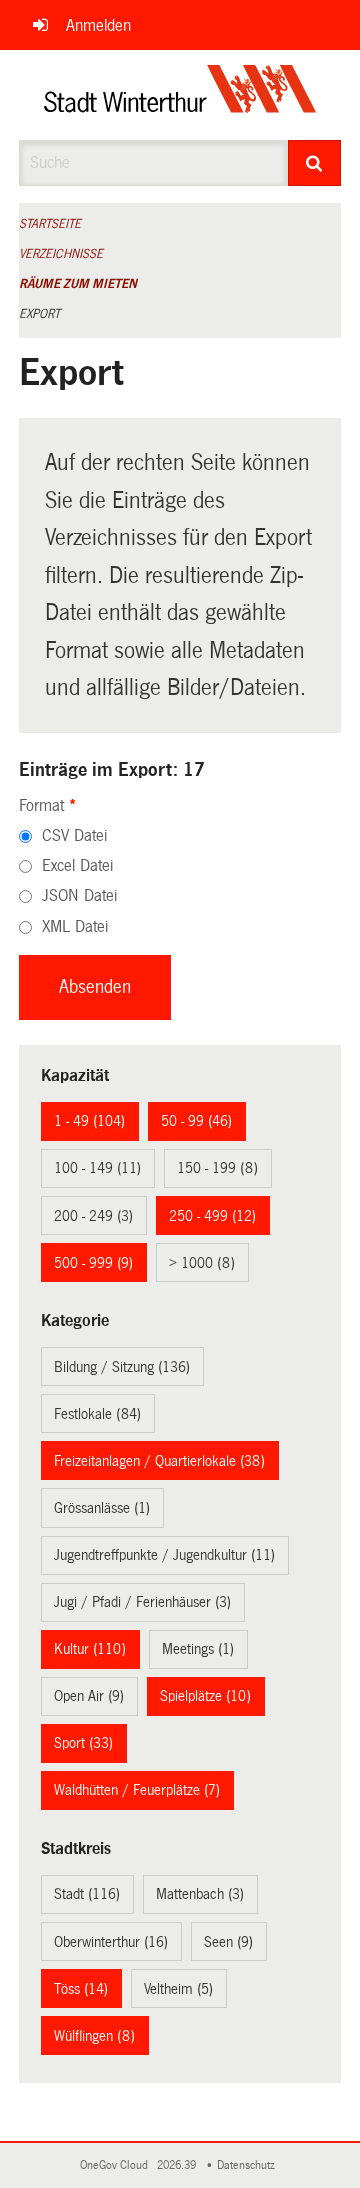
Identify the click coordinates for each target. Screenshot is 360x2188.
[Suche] (315, 163)
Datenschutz (249, 2165)
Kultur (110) (90, 1649)
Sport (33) (83, 1743)
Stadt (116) (87, 1894)
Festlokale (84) (97, 1414)
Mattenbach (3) (200, 1894)
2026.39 (178, 2165)
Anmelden (98, 25)
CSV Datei (74, 835)
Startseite (50, 224)
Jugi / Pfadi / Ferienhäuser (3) (142, 1602)
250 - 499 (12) (212, 1216)
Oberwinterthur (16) (111, 1942)
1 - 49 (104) (89, 1121)
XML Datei (75, 926)
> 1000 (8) (202, 1263)
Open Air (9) (89, 1696)
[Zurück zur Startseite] (180, 95)
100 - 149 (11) (97, 1168)
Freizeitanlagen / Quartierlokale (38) (159, 1461)
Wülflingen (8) (94, 2036)
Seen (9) (228, 1942)
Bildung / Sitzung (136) (122, 1367)
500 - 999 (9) (93, 1263)
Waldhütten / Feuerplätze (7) (137, 1790)
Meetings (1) (198, 1649)
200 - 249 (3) (93, 1216)
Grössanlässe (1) (102, 1508)
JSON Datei (79, 895)
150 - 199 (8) (217, 1168)
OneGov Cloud (117, 2165)
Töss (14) (81, 1989)
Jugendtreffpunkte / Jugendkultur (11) (164, 1555)
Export (39, 314)
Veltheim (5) (178, 1989)
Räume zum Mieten (78, 284)
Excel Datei (77, 865)
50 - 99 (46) (196, 1121)
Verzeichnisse (61, 254)
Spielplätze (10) (205, 1696)
